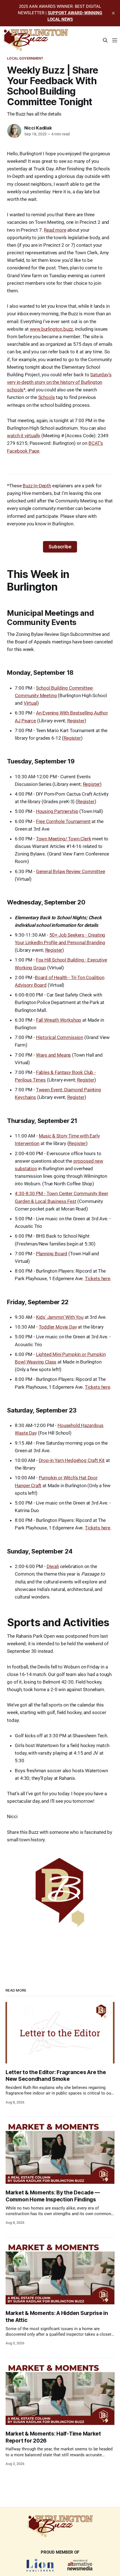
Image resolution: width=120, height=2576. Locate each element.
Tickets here (98, 1278)
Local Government (25, 58)
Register (76, 721)
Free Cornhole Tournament (63, 821)
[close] (113, 13)
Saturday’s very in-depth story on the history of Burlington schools (59, 382)
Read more (55, 230)
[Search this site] (105, 40)
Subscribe (60, 547)
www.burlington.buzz (51, 329)
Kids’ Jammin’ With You (60, 1317)
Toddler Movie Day (58, 1327)
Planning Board (52, 1254)
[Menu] (115, 40)
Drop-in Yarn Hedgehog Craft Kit (72, 1460)
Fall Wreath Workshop (59, 1020)
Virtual (30, 703)
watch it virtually (24, 436)
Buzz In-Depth (37, 486)
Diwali (53, 1566)
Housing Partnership (57, 811)
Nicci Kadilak (38, 128)
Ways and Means (54, 1055)
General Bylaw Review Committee (71, 871)
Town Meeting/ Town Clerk (64, 839)
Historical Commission (60, 1037)
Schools (47, 397)
